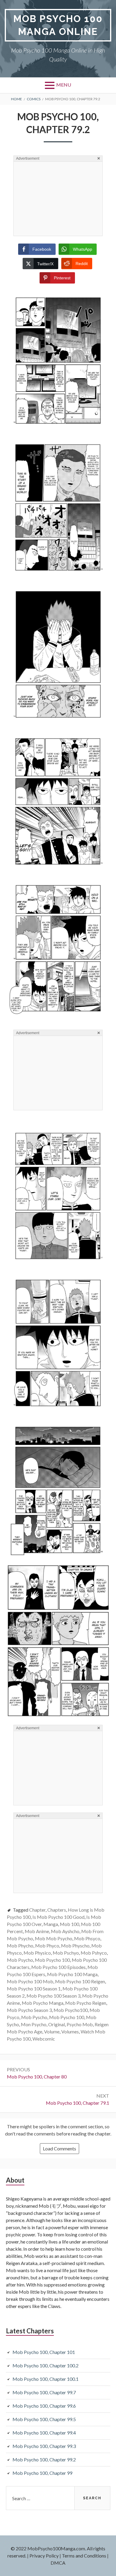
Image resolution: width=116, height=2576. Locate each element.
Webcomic (44, 2039)
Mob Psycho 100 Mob (30, 1981)
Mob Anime (37, 1931)
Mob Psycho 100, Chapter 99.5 (44, 2419)
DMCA (58, 2563)
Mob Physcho (75, 1946)
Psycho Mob (80, 2024)
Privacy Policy (44, 2556)
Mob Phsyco (87, 1938)
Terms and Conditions (84, 2556)
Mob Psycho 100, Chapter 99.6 (44, 2406)
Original (57, 2024)
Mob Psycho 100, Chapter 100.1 (46, 2379)
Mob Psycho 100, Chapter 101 (44, 2352)
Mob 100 (69, 1924)
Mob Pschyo (66, 1953)
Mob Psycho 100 (52, 1960)
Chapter (37, 1910)
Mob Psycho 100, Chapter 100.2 (46, 2365)
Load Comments (59, 2148)
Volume (52, 2031)
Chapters (57, 1910)
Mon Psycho (34, 2024)
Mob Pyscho (34, 2017)
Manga (51, 1924)
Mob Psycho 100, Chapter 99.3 (44, 2446)
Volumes (70, 2031)
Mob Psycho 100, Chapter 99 (42, 2473)
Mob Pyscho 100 (67, 2017)
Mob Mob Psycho (54, 1938)
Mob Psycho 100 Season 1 (34, 1988)
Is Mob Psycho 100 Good (58, 1917)
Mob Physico (37, 1953)
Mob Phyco (47, 1946)
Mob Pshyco (94, 1953)
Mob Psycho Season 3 (29, 2010)
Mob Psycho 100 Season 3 (53, 1996)
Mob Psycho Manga (43, 2003)
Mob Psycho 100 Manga (72, 1974)
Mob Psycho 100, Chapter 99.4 (44, 2433)
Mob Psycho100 (71, 2010)
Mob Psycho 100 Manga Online (58, 25)
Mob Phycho (20, 1946)
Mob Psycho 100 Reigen (80, 1981)
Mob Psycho (20, 1960)
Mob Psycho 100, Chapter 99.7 (44, 2392)
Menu (64, 85)
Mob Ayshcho (65, 1931)
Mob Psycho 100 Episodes (58, 1967)
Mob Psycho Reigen (86, 2003)
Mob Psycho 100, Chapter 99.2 (44, 2459)
